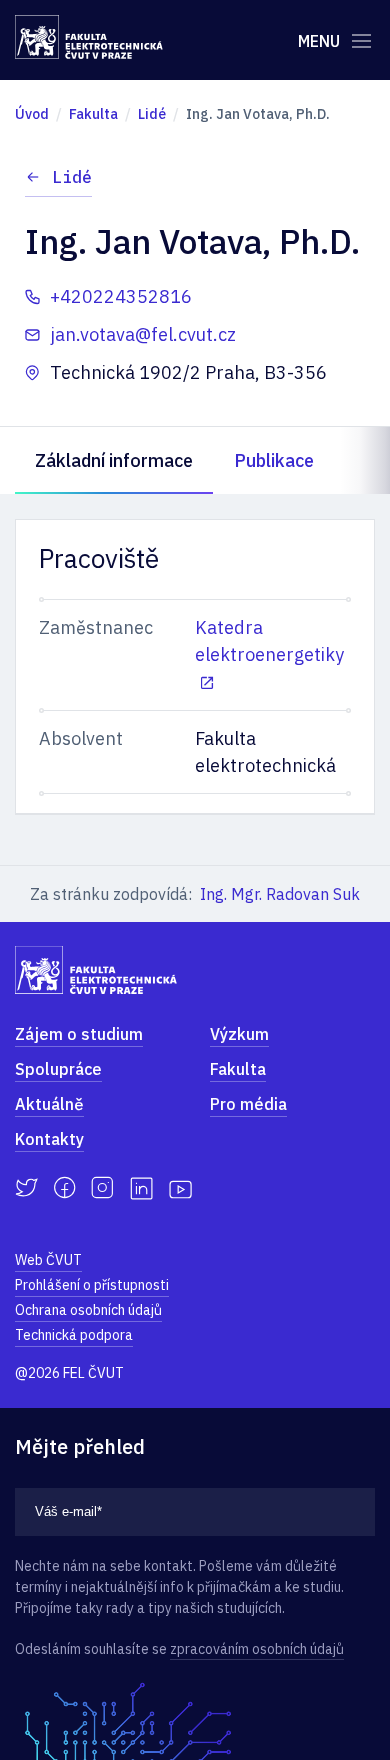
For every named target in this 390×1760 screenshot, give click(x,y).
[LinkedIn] (141, 1188)
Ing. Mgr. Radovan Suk (280, 894)
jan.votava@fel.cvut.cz (143, 334)
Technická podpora (74, 1335)
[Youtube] (180, 1188)
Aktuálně (49, 1104)
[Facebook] (64, 1188)
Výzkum (239, 1034)
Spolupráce (58, 1069)
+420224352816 (121, 296)
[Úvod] (89, 37)
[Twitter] (26, 1188)
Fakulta (238, 1069)
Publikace (274, 460)
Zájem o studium (79, 1034)
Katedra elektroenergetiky (269, 641)
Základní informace (114, 460)
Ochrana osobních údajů (88, 1310)
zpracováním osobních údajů (257, 1649)
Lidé (72, 177)
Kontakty (49, 1139)
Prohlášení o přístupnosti (92, 1285)
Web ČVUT (48, 1260)
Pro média (248, 1104)
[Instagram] (102, 1188)
